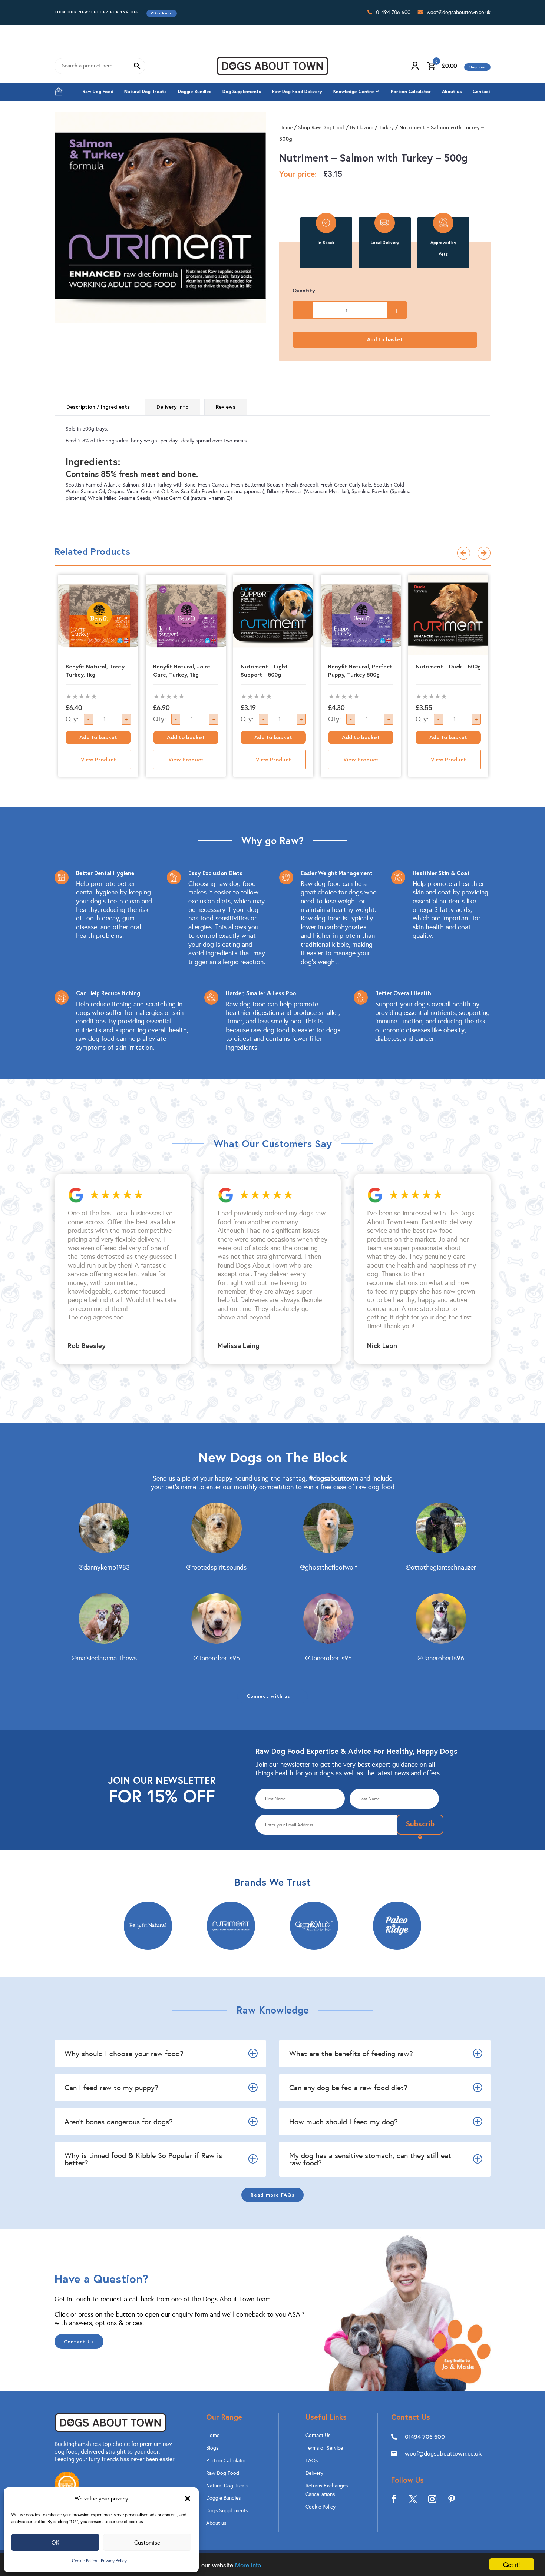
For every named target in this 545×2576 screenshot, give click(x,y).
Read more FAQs (273, 2195)
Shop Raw (477, 67)
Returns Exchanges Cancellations (327, 2490)
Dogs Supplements (227, 2511)
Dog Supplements (242, 91)
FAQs (312, 2461)
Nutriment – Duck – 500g (448, 666)
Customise (147, 2543)
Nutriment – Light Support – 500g (264, 670)
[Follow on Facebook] (394, 2499)
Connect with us (268, 1696)
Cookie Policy (85, 2561)
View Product (98, 759)
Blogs (212, 2448)
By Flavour (362, 128)
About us (452, 91)
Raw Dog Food (98, 91)
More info (248, 2565)
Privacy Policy (114, 2561)
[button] (188, 2499)
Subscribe (420, 1827)
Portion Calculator (411, 91)
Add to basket (385, 339)
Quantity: (304, 291)
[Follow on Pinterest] (452, 2499)
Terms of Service (324, 2448)
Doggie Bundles (195, 91)
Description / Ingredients (98, 407)
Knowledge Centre (354, 91)
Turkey (386, 128)
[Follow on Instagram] (432, 2499)
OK (55, 2543)
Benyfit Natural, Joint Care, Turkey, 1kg (182, 670)
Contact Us (79, 2341)
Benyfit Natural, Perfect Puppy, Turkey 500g (360, 670)
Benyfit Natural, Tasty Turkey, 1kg (95, 670)
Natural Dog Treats (146, 91)
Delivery (314, 2473)
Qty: (72, 719)
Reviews (226, 407)
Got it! (512, 2564)
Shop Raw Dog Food (321, 128)
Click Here (161, 13)
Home (59, 92)
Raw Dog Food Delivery (297, 91)
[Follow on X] (413, 2499)
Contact (482, 91)
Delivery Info (173, 407)
